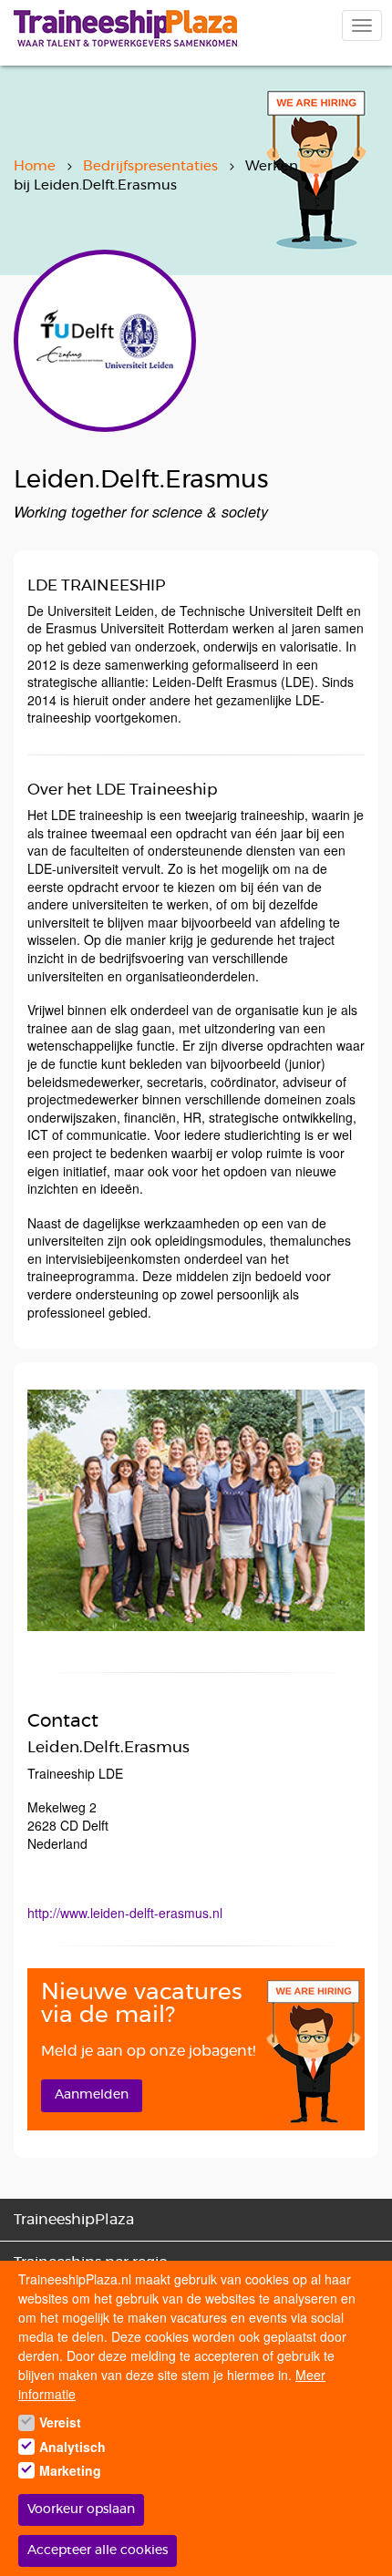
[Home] (125, 28)
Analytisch (72, 2447)
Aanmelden (92, 2095)
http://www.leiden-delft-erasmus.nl (125, 1913)
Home (35, 166)
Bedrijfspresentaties (150, 166)
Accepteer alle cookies (98, 2550)
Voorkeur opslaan (81, 2509)
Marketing (70, 2470)
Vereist (60, 2422)
